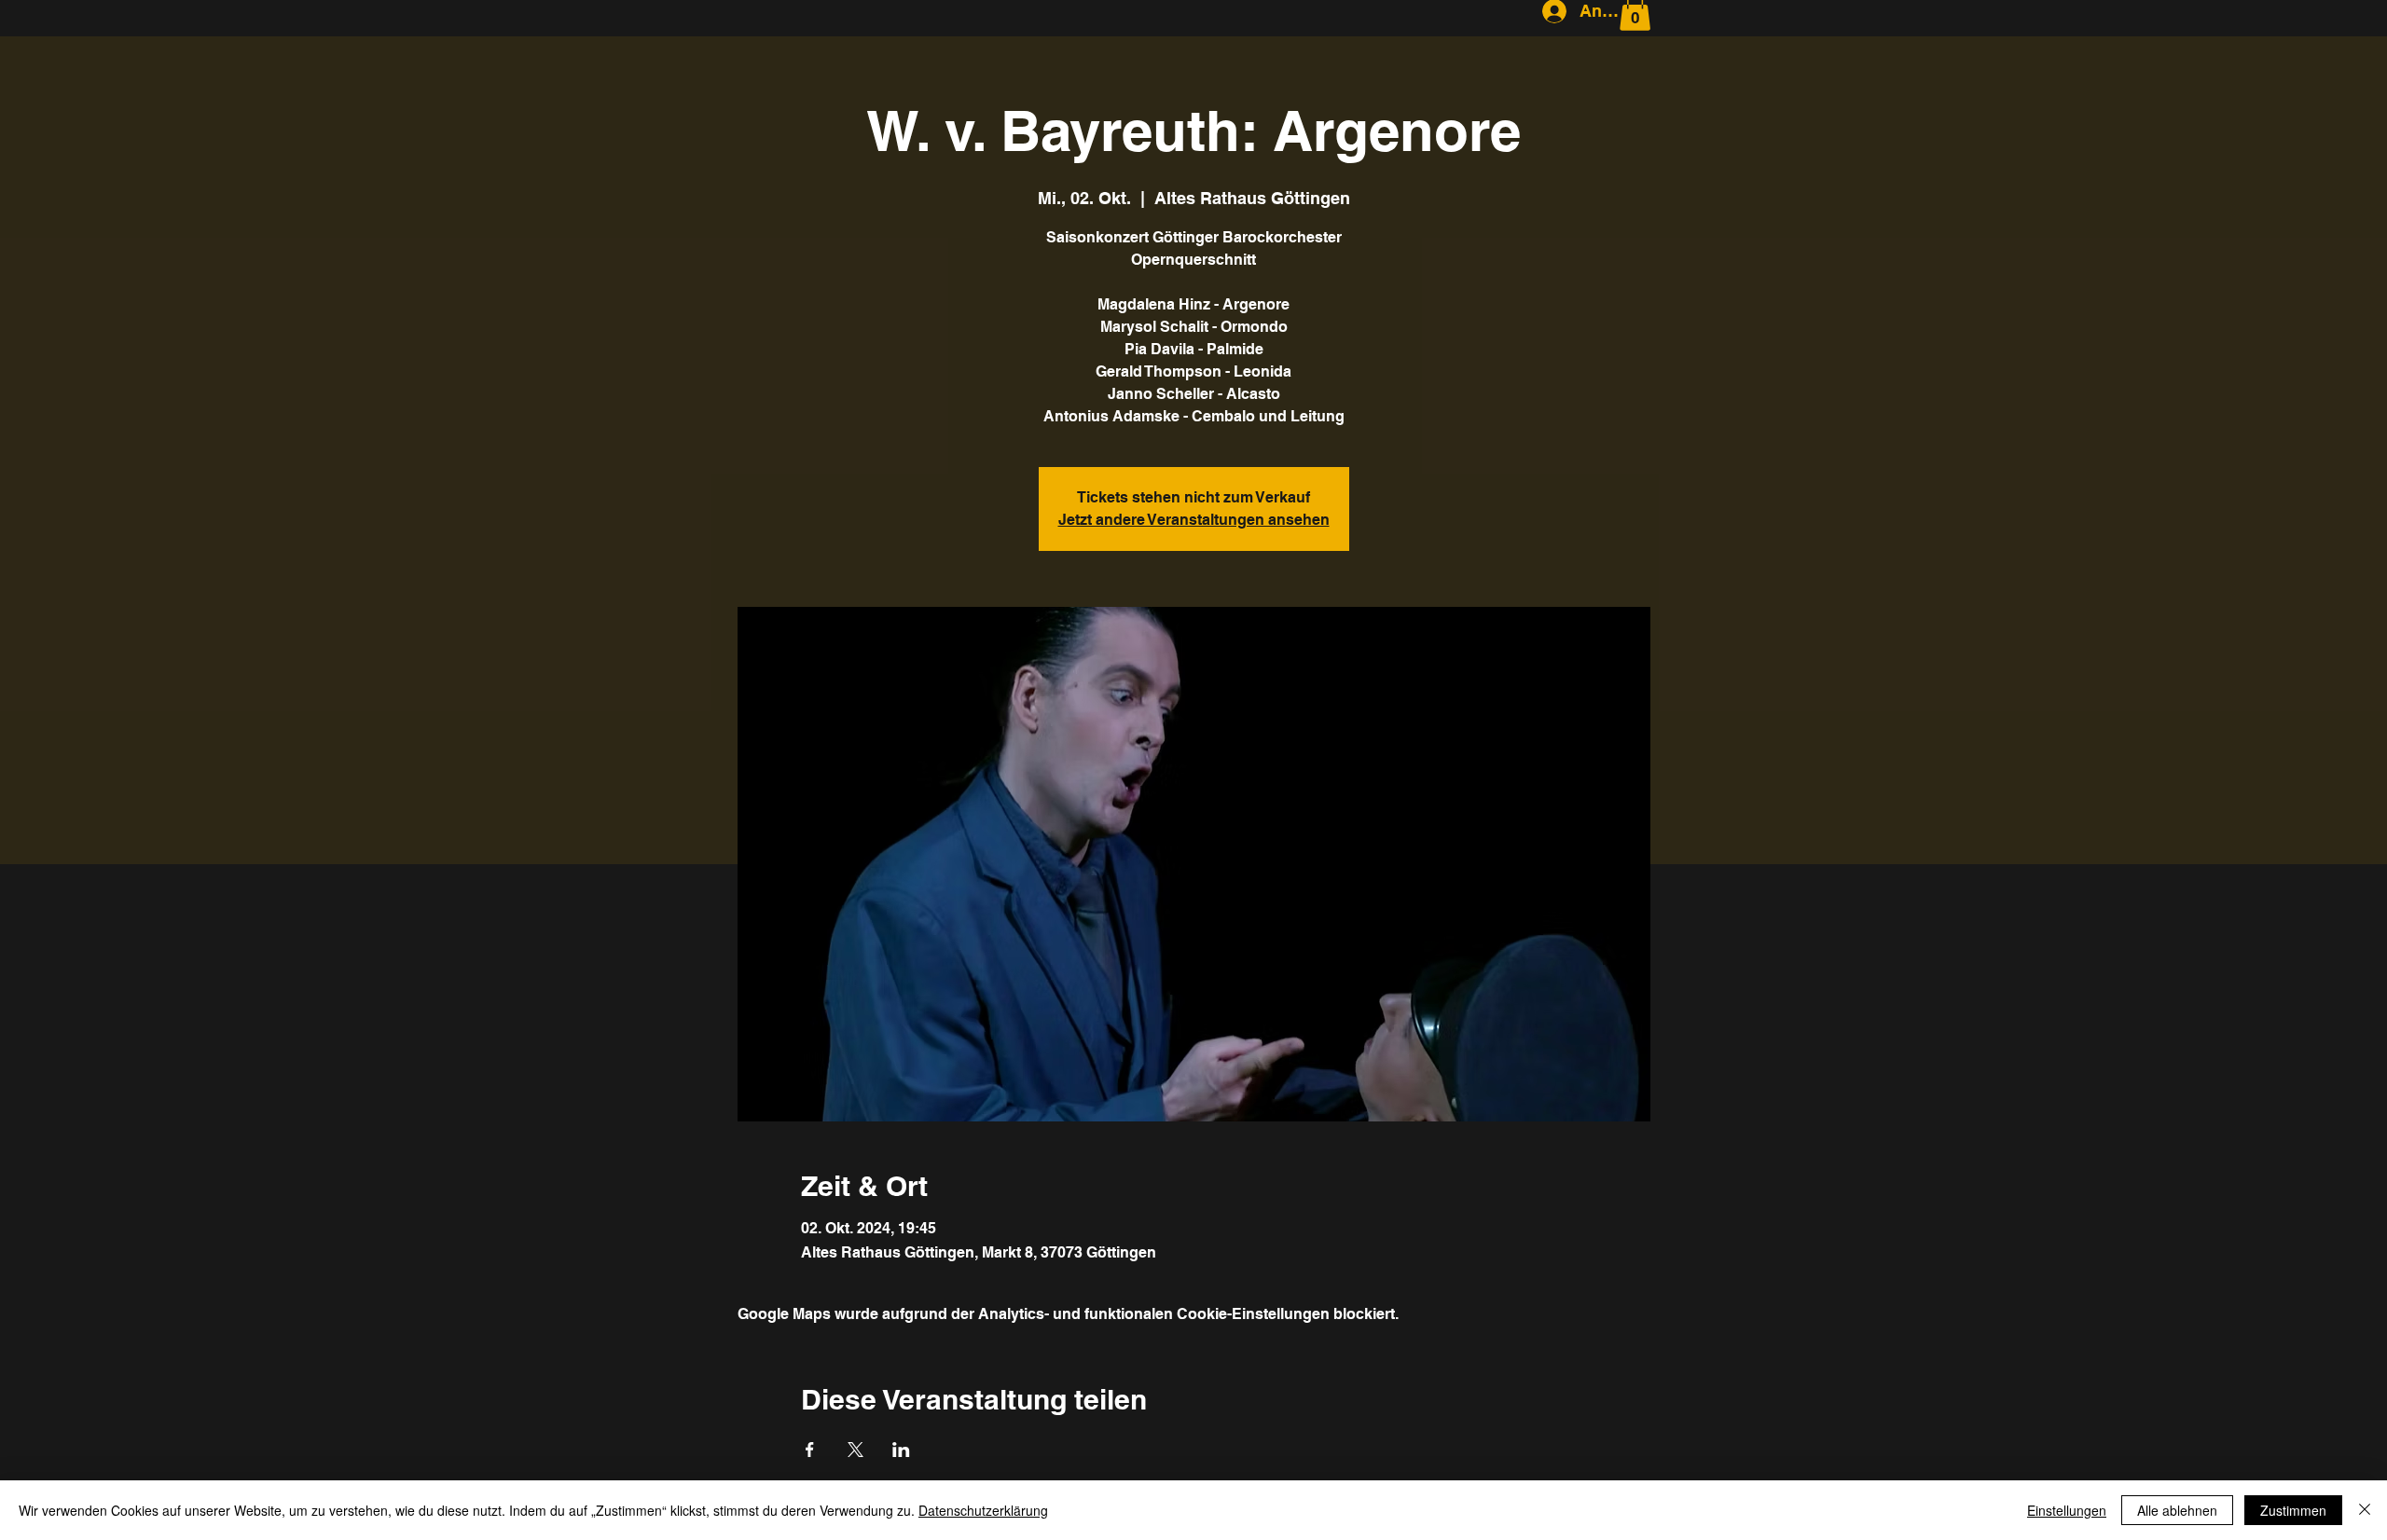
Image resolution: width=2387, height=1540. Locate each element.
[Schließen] (2365, 1510)
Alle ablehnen (2177, 1510)
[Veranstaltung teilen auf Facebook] (810, 1450)
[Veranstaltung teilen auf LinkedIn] (901, 1450)
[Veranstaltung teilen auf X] (855, 1450)
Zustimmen (2293, 1510)
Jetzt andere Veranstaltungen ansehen (1194, 520)
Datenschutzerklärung (983, 1510)
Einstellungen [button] (2067, 1510)
